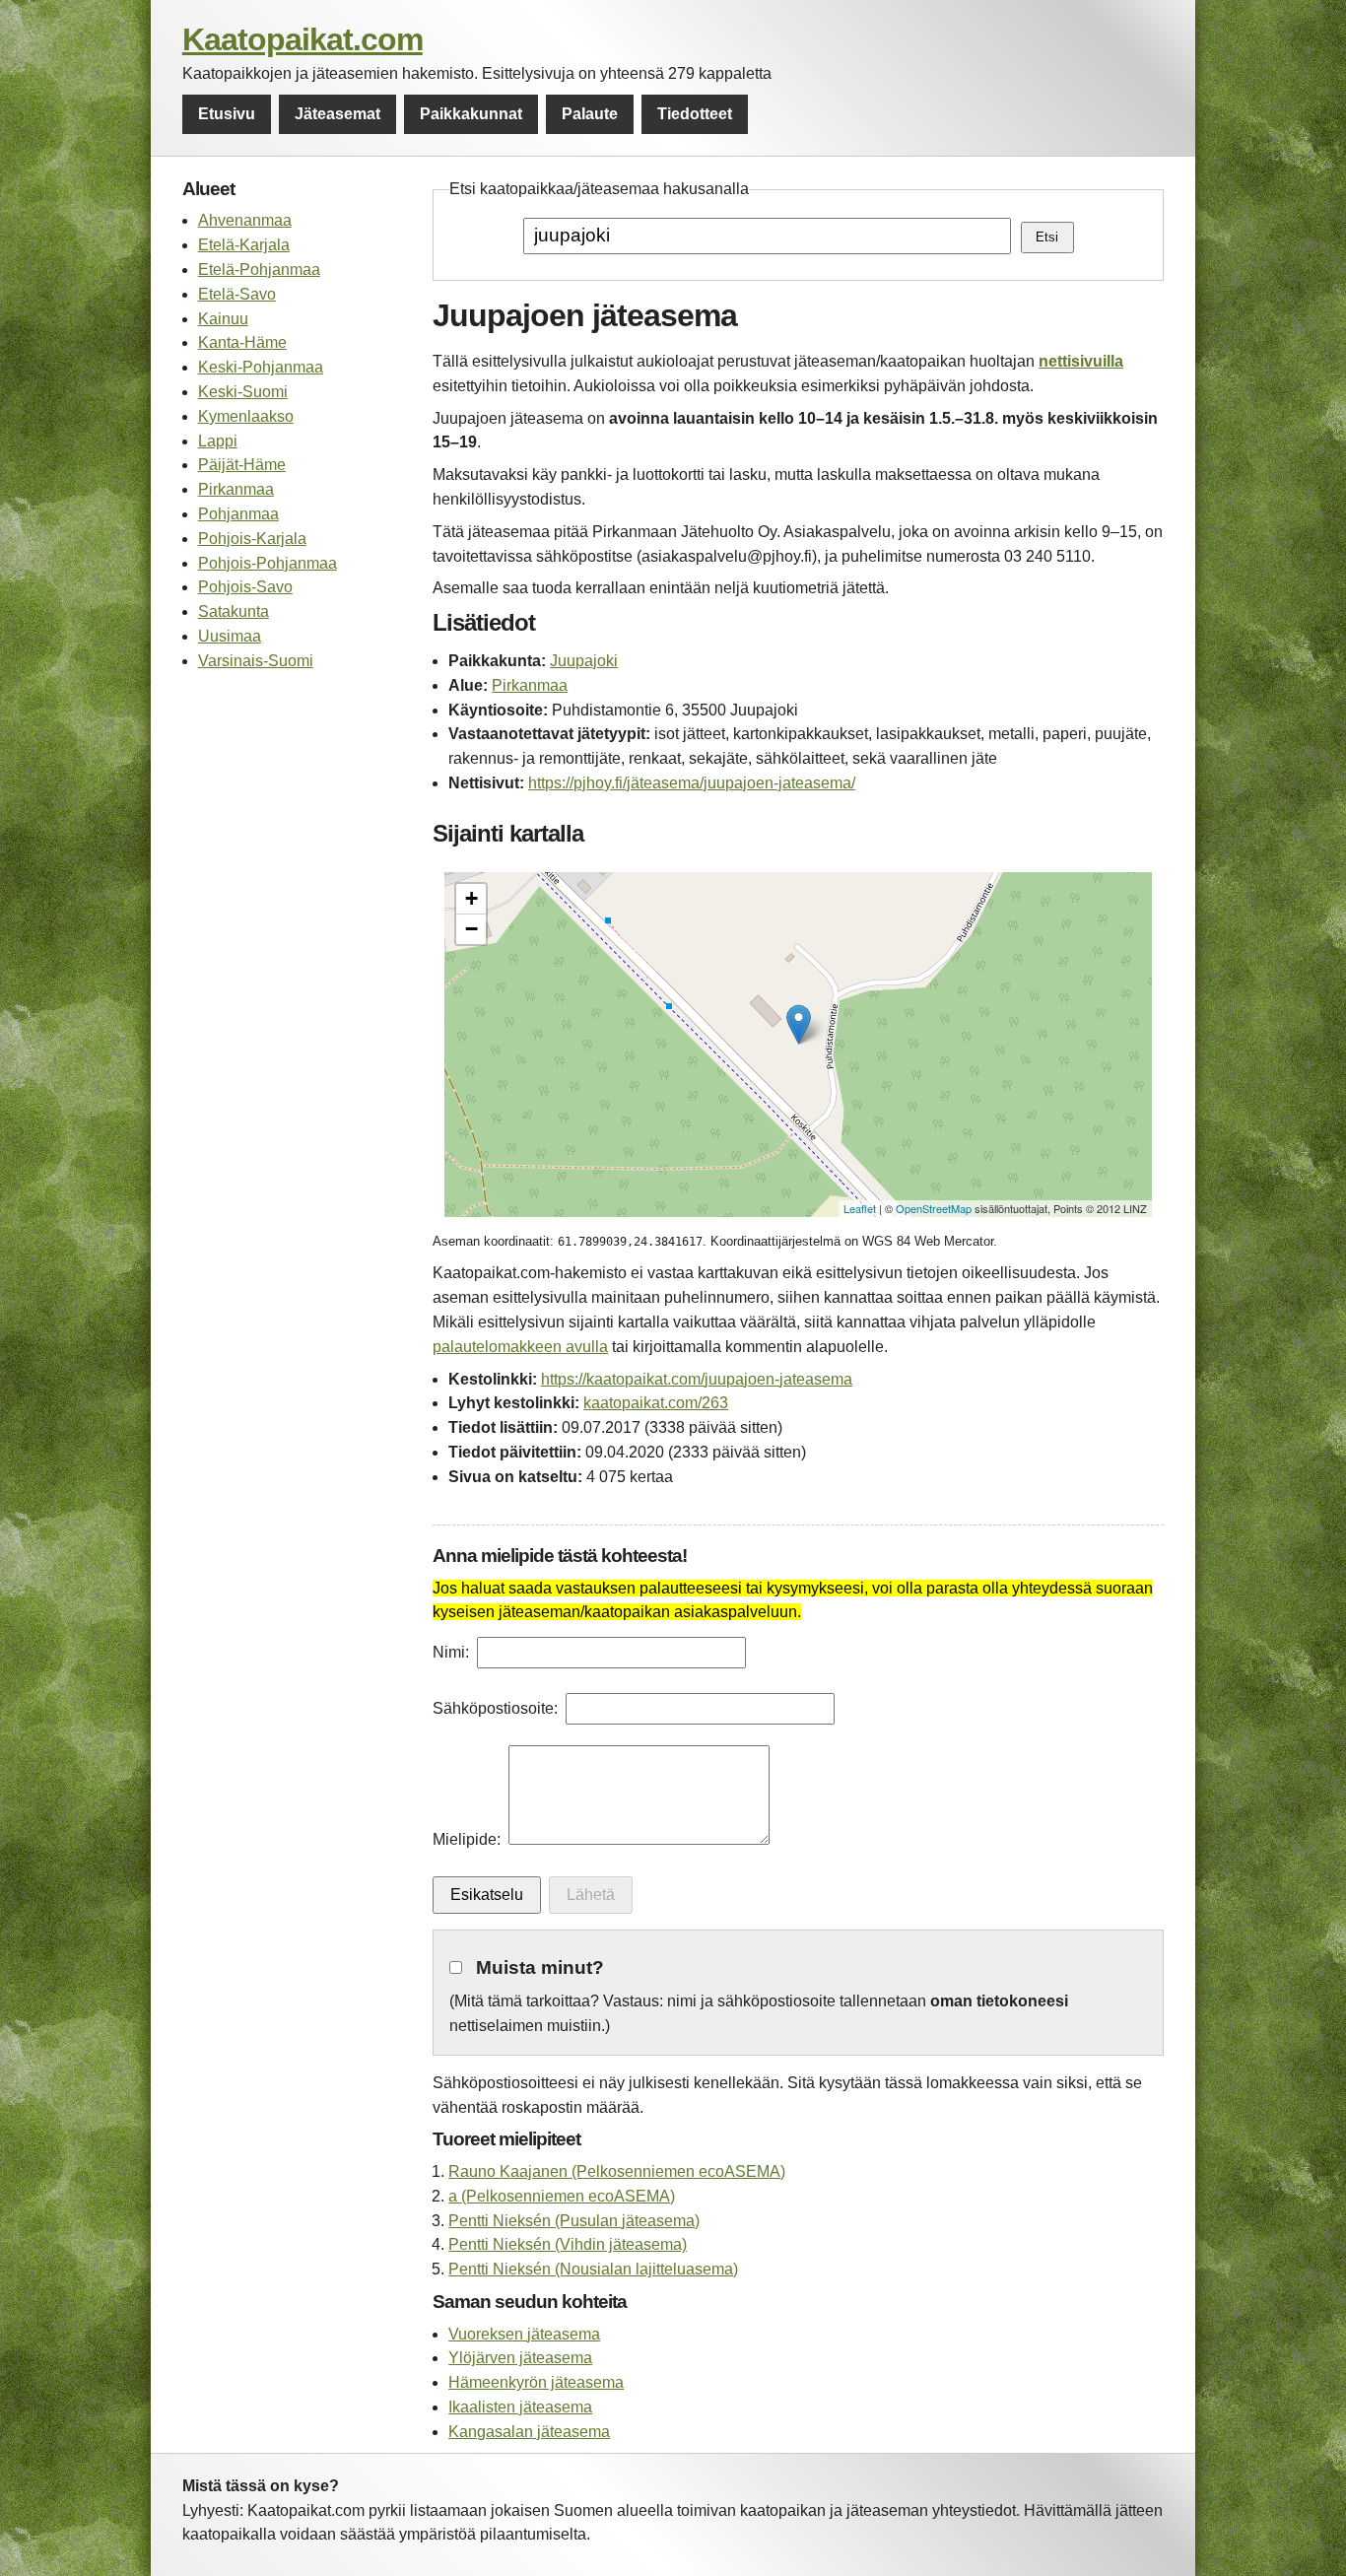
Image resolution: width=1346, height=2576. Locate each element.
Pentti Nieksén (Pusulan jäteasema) (574, 2221)
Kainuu (223, 319)
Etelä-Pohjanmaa (259, 270)
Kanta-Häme (242, 342)
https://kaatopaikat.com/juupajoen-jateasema (697, 1379)
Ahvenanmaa (245, 220)
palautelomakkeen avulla (520, 1347)
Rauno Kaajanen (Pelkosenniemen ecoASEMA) (617, 2171)
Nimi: (451, 1652)
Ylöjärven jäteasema (520, 2358)
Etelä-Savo (237, 294)
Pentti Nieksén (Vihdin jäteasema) (568, 2244)
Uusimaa (230, 636)
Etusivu (227, 114)
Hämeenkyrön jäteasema (536, 2382)
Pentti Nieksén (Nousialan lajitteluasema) (593, 2269)
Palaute (590, 114)
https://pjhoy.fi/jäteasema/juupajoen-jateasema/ (692, 783)
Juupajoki (584, 661)
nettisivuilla (1081, 361)
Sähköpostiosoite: (495, 1708)
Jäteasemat (337, 114)
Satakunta (234, 611)
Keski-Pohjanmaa (261, 367)
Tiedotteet (695, 114)
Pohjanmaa (238, 514)
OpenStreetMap (934, 1208)
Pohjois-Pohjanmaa (268, 563)
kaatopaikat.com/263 (656, 1403)
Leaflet (860, 1208)
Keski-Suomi (243, 392)
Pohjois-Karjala (252, 539)
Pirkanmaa (236, 489)
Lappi (218, 441)
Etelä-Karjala (244, 245)
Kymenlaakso (246, 416)
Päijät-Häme (242, 465)
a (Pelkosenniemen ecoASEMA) (562, 2196)
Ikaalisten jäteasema (520, 2407)
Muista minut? (540, 1967)
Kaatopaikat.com (303, 39)
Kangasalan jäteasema (529, 2432)
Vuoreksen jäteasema (524, 2334)
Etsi (1047, 237)
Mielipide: (467, 1839)
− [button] (471, 929)
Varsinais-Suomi (256, 661)
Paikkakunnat (471, 114)
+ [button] (471, 898)
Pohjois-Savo (245, 587)
